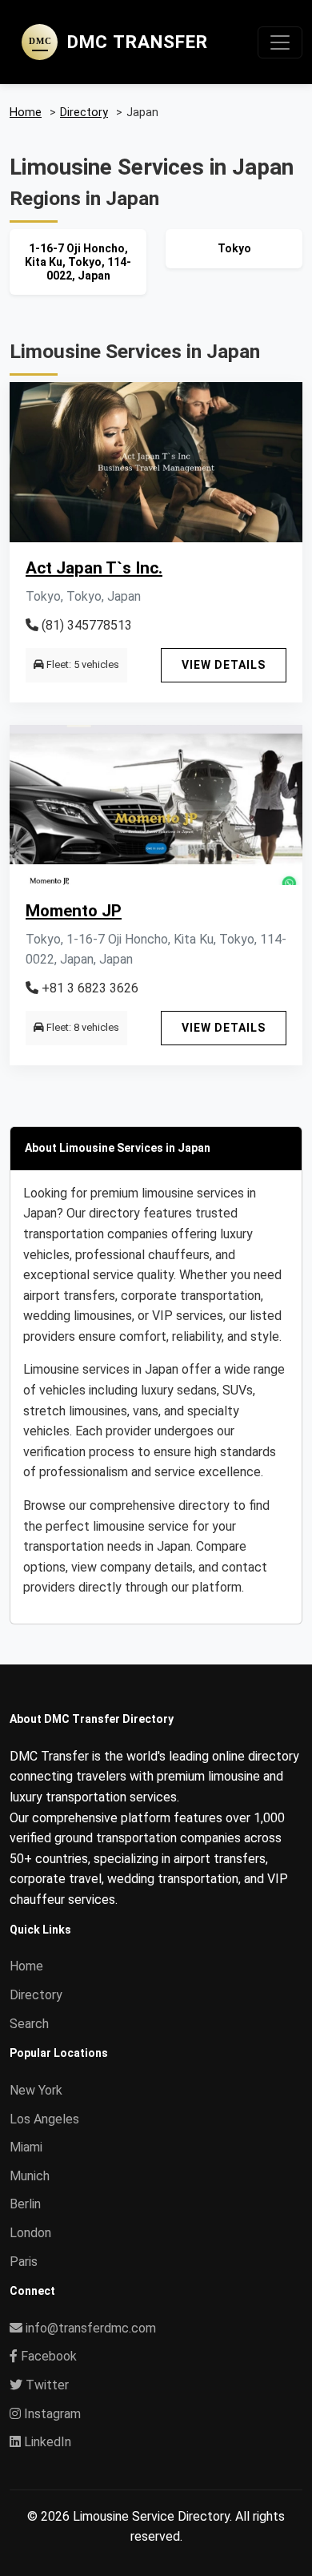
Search (29, 2024)
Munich (30, 2176)
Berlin (25, 2204)
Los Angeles (44, 2119)
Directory (36, 1995)
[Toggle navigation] (280, 42)
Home (26, 1966)
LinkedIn (46, 2442)
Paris (24, 2262)
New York (36, 2090)
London (30, 2233)
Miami (26, 2147)
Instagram (51, 2414)
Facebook (47, 2356)
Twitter (46, 2385)
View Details (224, 665)
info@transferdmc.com (91, 2328)
